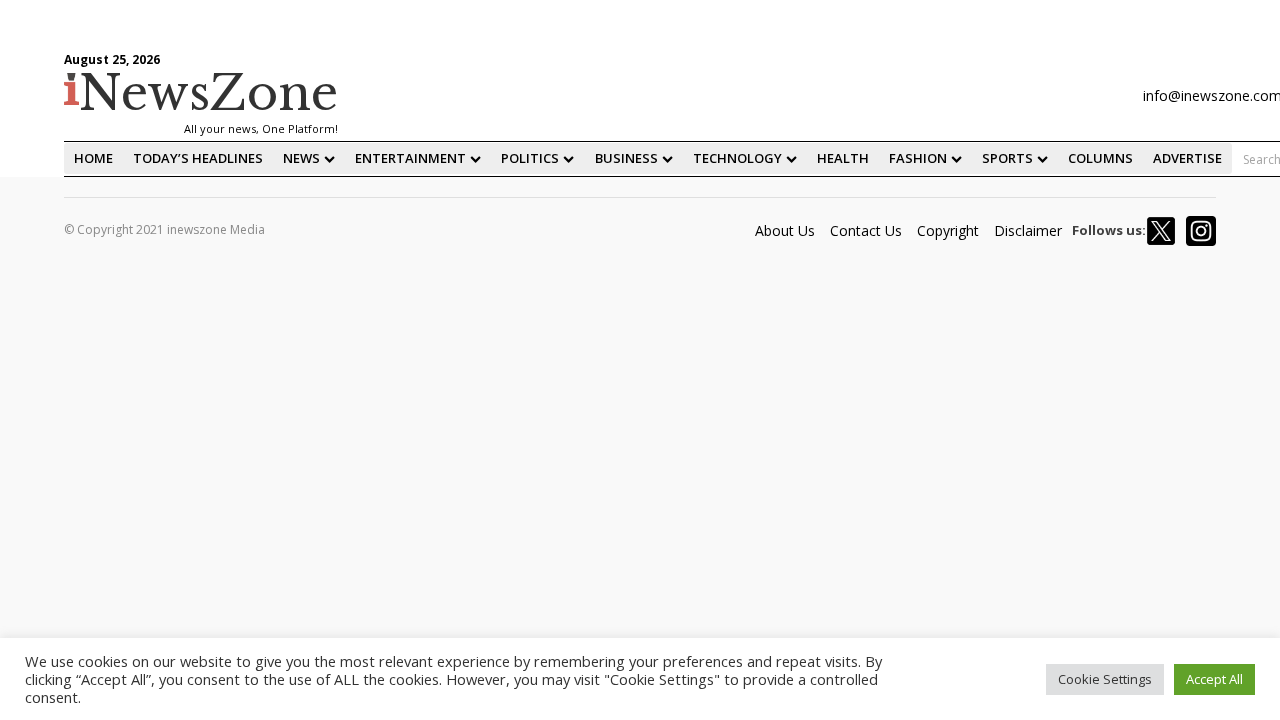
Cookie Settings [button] (1105, 679)
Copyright (948, 230)
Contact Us (866, 230)
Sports (1007, 158)
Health (843, 158)
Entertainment (410, 158)
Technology (737, 158)
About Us (785, 230)
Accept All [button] (1214, 679)
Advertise (1187, 158)
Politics (530, 158)
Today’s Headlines (198, 158)
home (93, 158)
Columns (1100, 158)
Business (626, 158)
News (301, 158)
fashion (918, 158)
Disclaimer (1028, 230)
